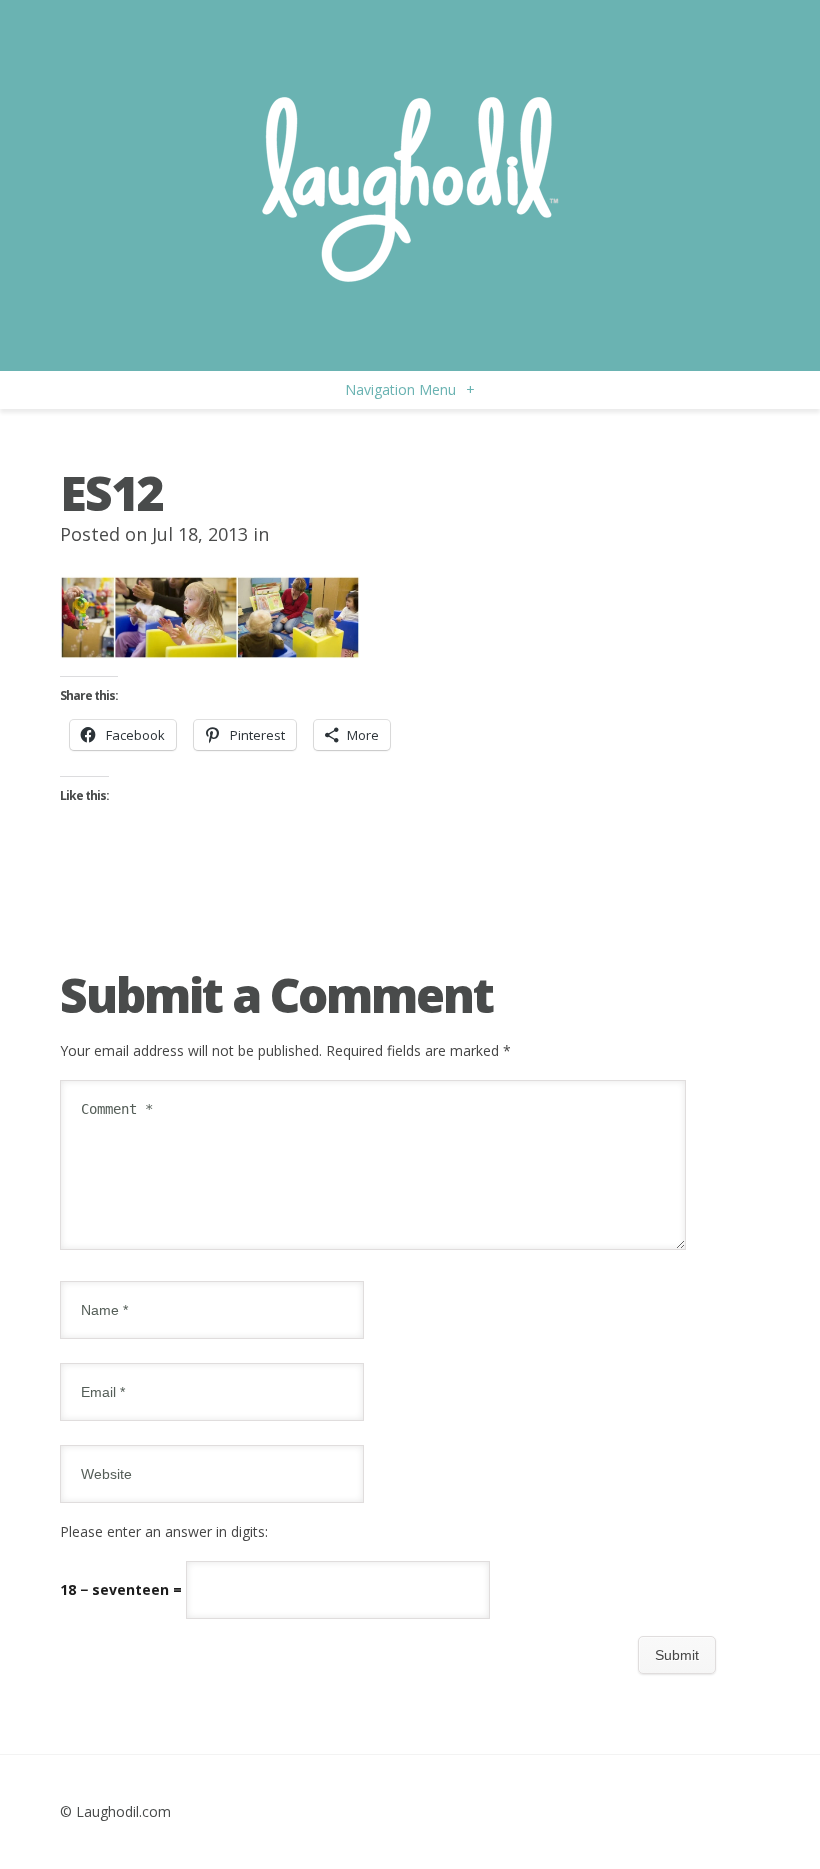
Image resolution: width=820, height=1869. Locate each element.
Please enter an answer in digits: (164, 1531)
